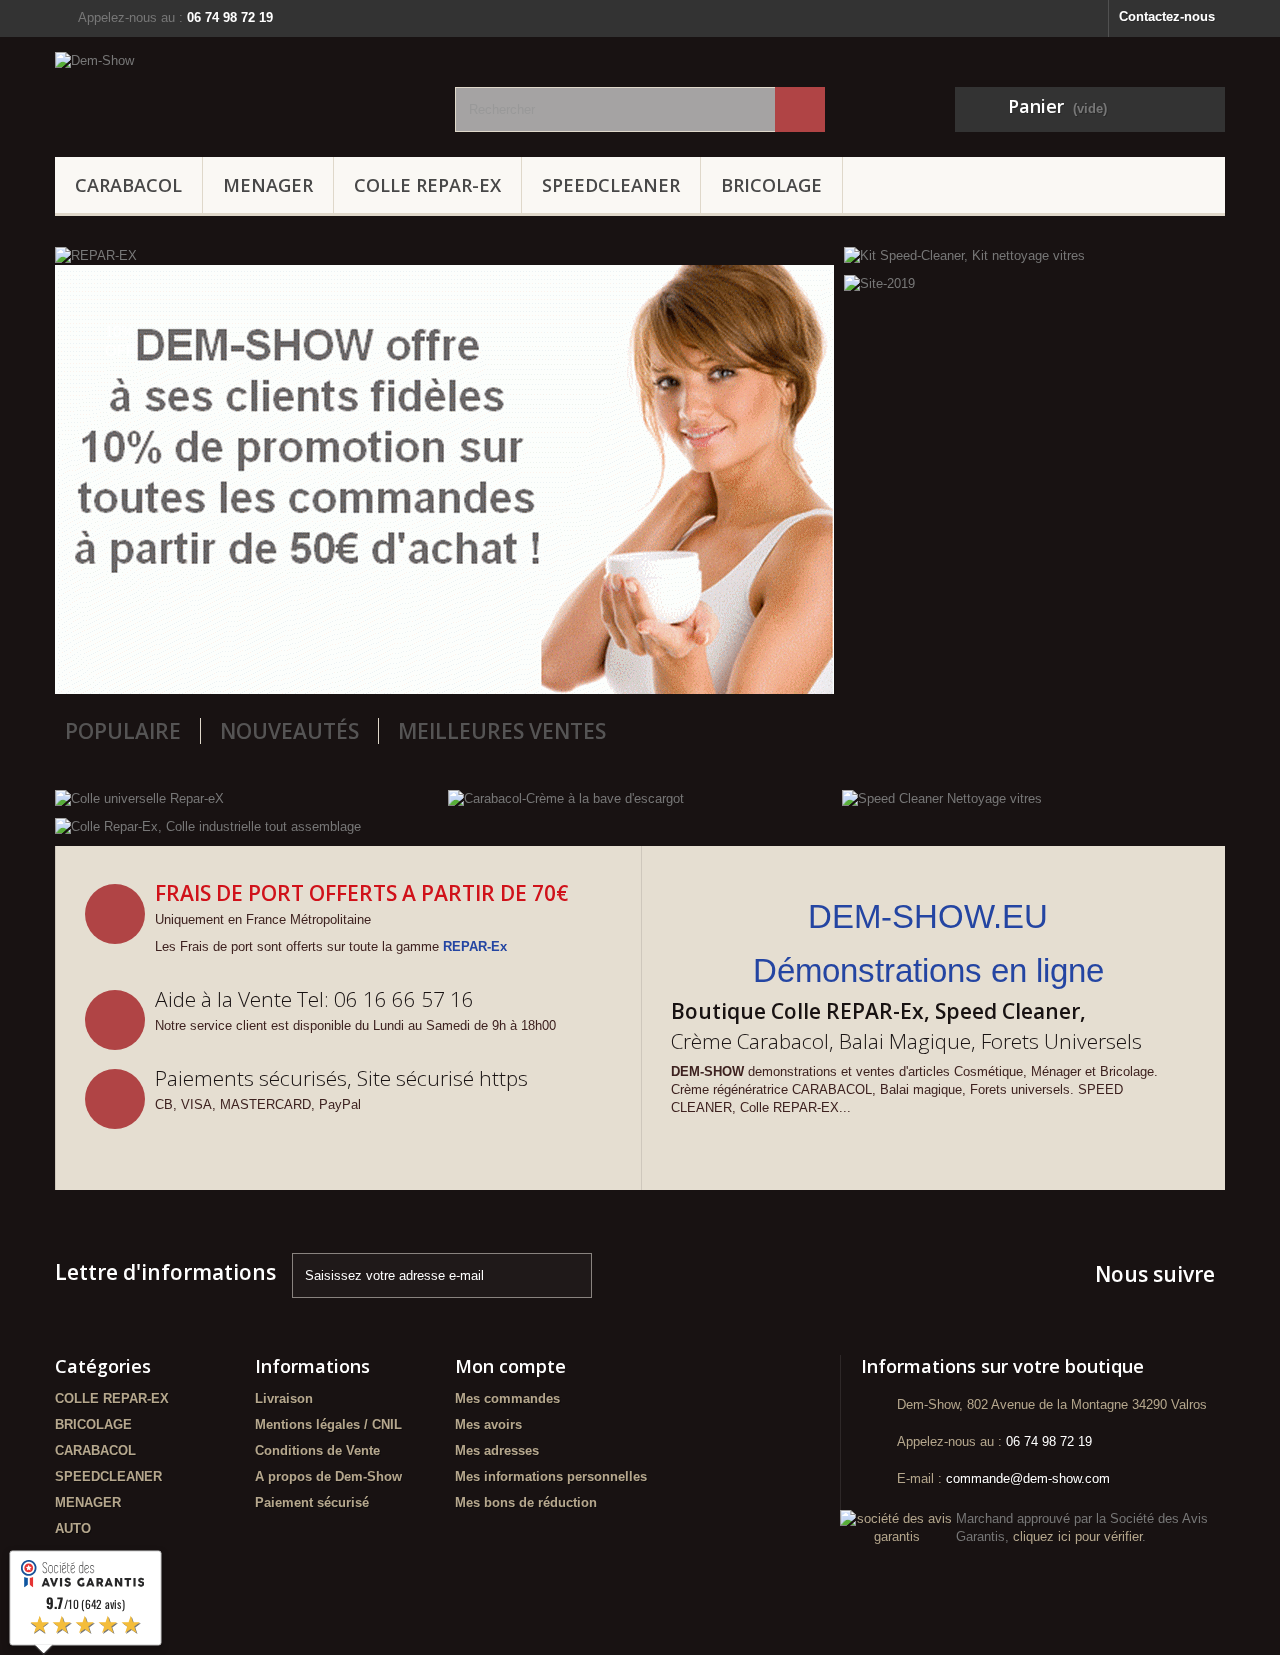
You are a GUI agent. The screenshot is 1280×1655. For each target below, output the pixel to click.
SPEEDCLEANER (611, 185)
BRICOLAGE (771, 185)
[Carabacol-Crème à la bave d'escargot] (566, 797)
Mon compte (510, 1366)
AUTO (73, 1528)
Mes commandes (507, 1398)
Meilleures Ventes (502, 731)
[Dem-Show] (240, 87)
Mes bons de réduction (526, 1502)
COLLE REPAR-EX (427, 185)
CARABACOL (128, 185)
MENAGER (268, 185)
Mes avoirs (488, 1424)
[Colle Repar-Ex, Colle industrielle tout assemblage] (208, 826)
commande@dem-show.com (1028, 1478)
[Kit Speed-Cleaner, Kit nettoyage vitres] (964, 254)
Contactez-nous (1167, 16)
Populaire (123, 731)
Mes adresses (497, 1450)
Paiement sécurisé (312, 1502)
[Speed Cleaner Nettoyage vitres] (942, 797)
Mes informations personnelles (551, 1476)
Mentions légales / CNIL (328, 1424)
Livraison (284, 1398)
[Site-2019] (879, 283)
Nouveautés (289, 731)
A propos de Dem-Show (328, 1476)
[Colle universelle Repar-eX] (139, 797)
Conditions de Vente (317, 1450)
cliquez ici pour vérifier (1077, 1537)
